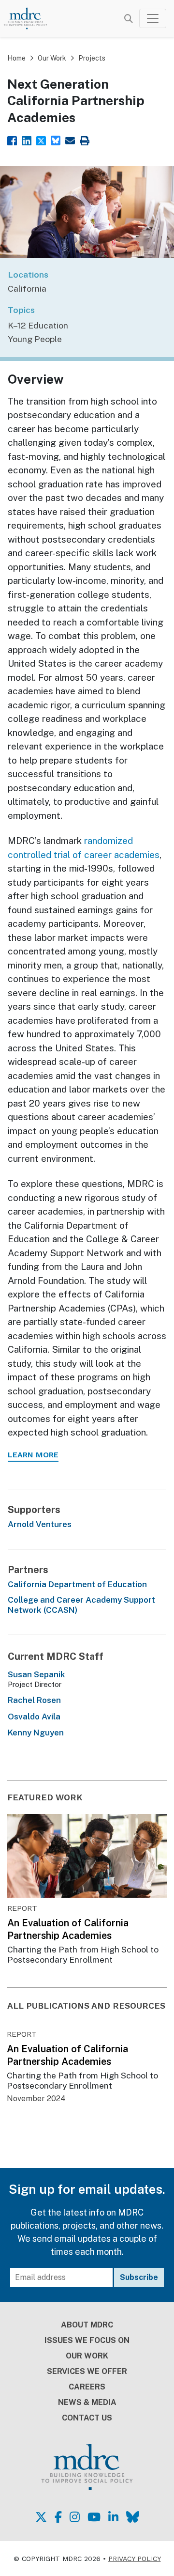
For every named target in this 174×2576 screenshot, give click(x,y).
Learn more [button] (33, 1455)
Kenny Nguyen (36, 1733)
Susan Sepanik (36, 1674)
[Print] (85, 140)
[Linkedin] (27, 140)
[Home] (30, 18)
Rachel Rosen (34, 1700)
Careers (87, 2387)
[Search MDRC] (129, 19)
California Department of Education (77, 1584)
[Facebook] (12, 140)
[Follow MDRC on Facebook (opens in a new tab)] (58, 2517)
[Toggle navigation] (153, 18)
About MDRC (87, 2325)
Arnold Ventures (40, 1524)
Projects (92, 58)
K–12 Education (38, 325)
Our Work (52, 58)
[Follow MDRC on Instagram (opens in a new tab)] (75, 2517)
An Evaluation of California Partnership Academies (68, 1929)
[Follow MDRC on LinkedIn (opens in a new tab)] (113, 2517)
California (27, 289)
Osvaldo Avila (34, 1717)
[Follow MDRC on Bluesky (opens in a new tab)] (133, 2517)
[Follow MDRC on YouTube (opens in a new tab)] (94, 2517)
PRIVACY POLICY (135, 2559)
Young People (35, 339)
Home (16, 58)
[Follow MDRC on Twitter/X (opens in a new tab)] (41, 2517)
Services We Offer (87, 2371)
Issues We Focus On (87, 2340)
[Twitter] (41, 140)
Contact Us (87, 2418)
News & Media (87, 2402)
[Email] (70, 140)
